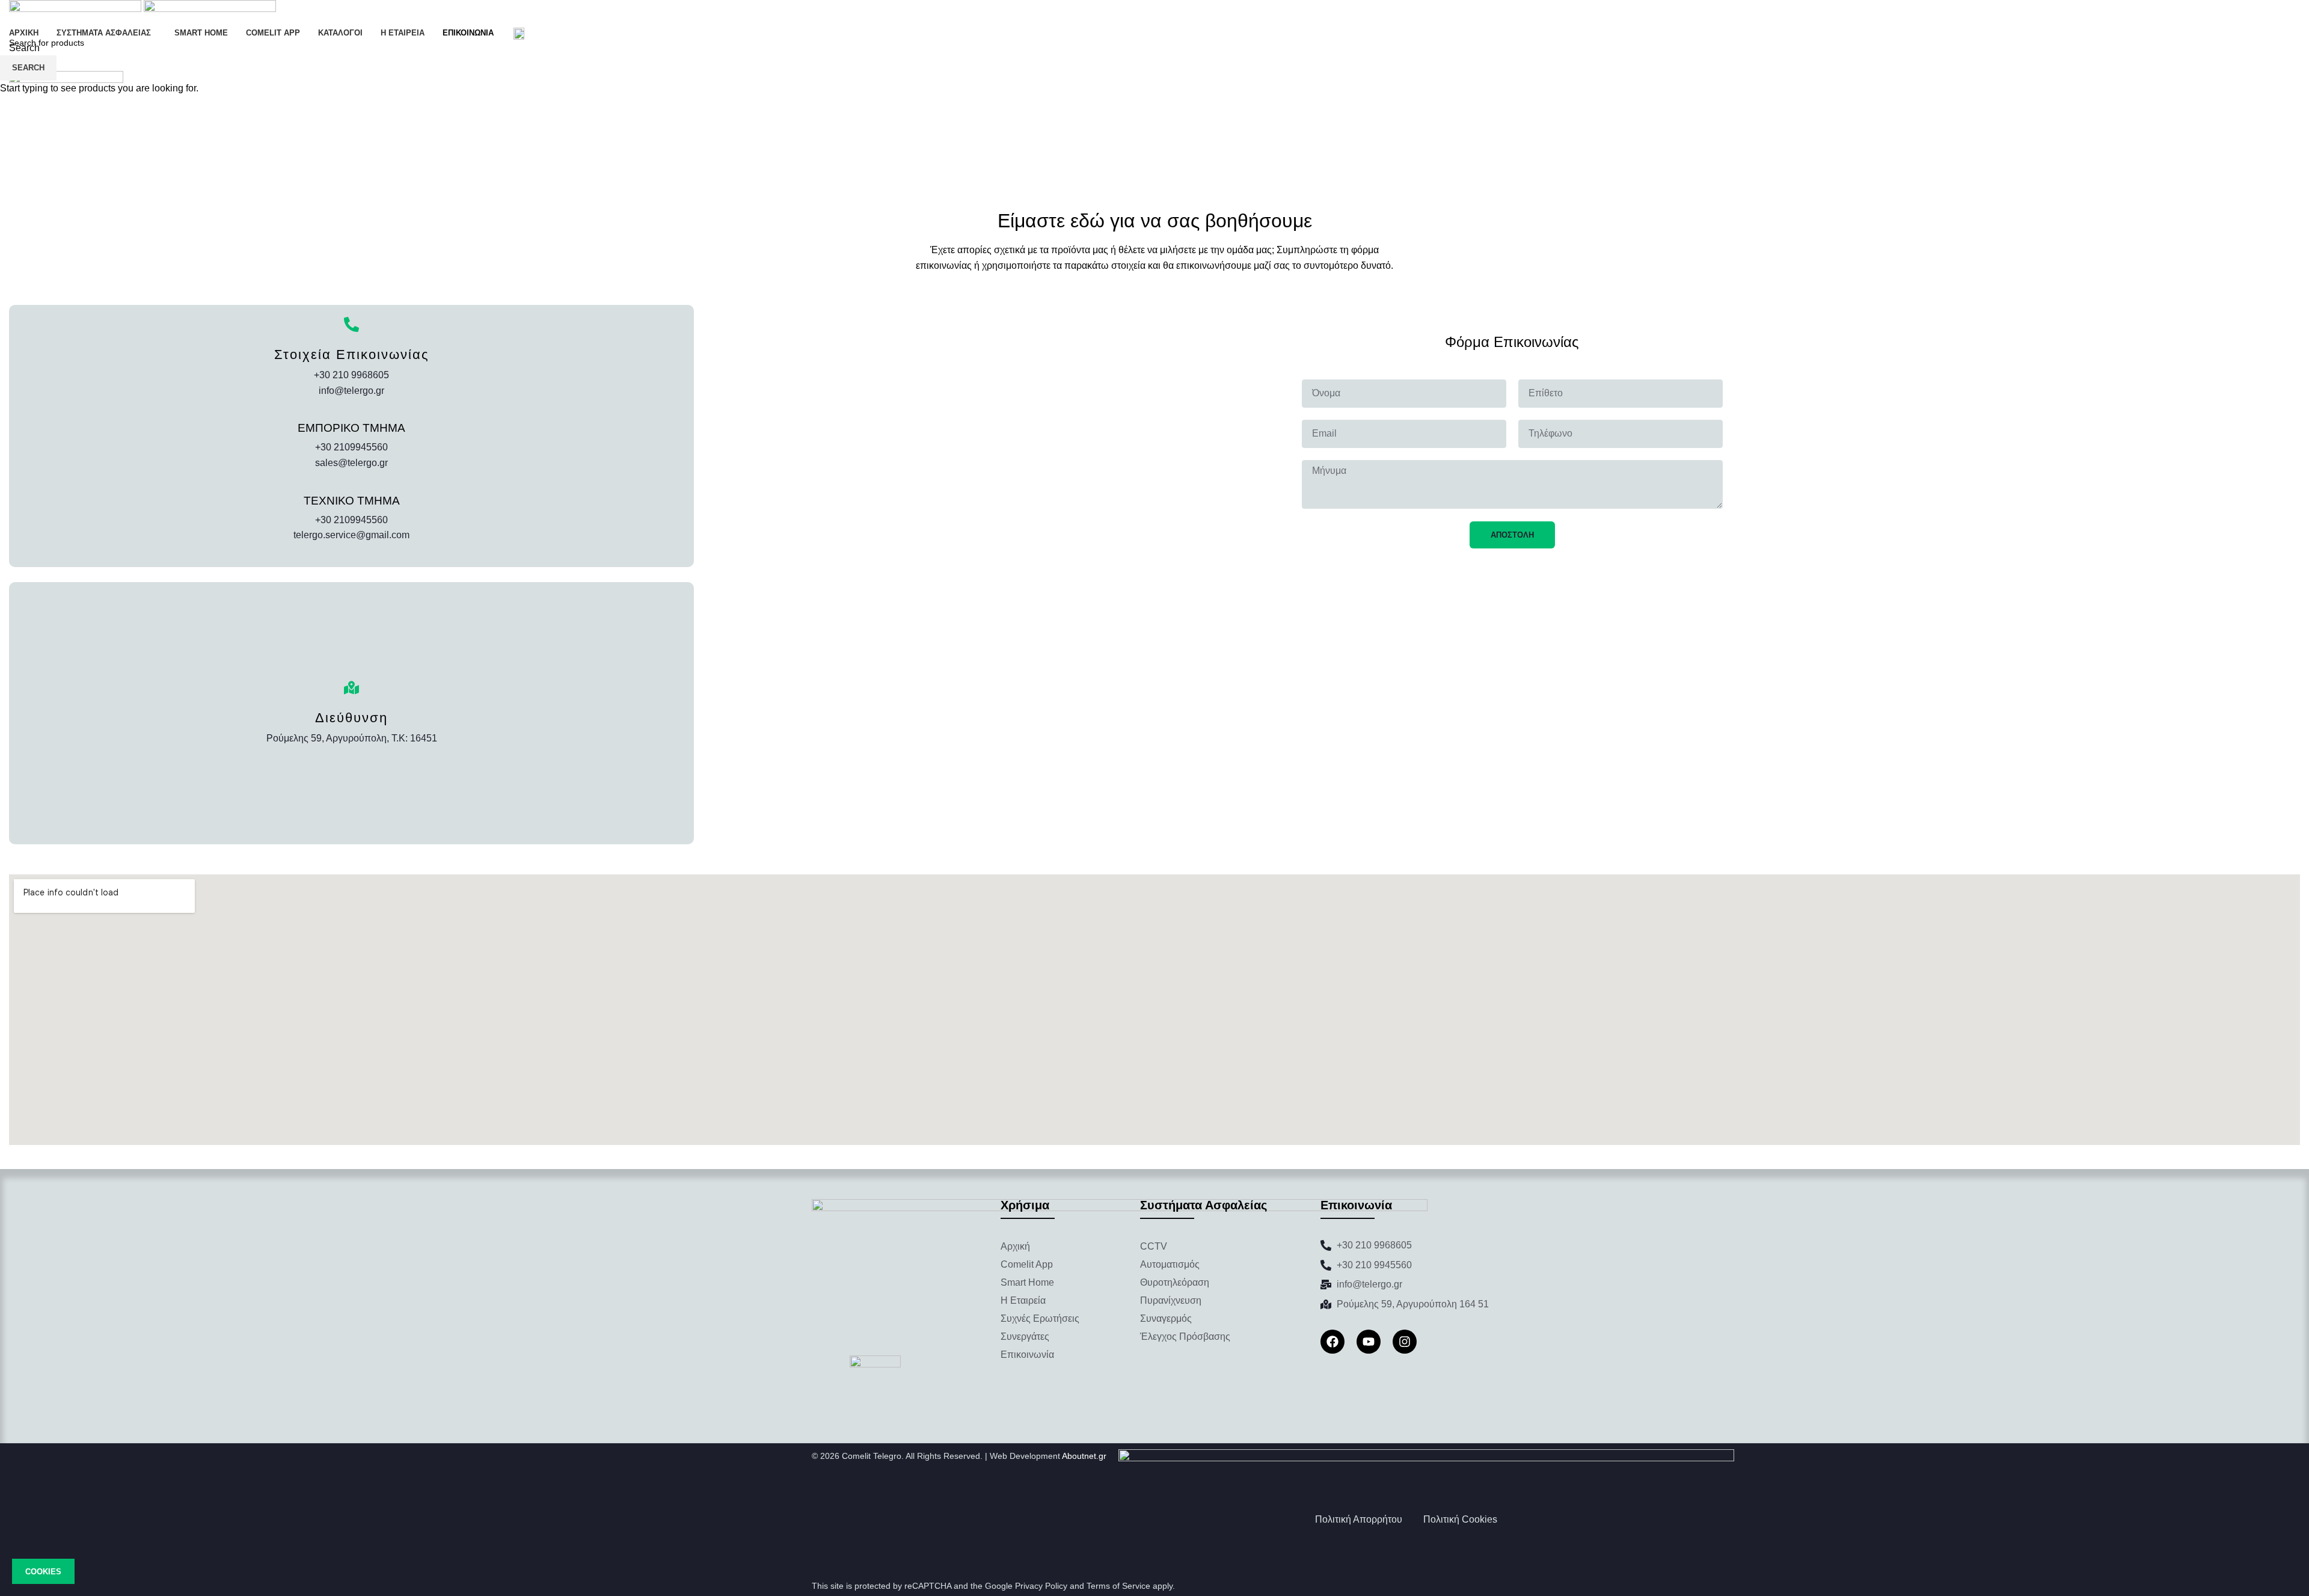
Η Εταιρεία (1023, 1300)
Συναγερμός (1166, 1318)
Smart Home (1027, 1282)
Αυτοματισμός (1170, 1264)
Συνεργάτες (1025, 1337)
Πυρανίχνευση (1171, 1300)
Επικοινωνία (1027, 1355)
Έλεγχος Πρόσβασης (1185, 1337)
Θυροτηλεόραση (1175, 1282)
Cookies (43, 1572)
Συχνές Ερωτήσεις (1040, 1318)
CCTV (1154, 1246)
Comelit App (1027, 1264)
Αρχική (1015, 1246)
